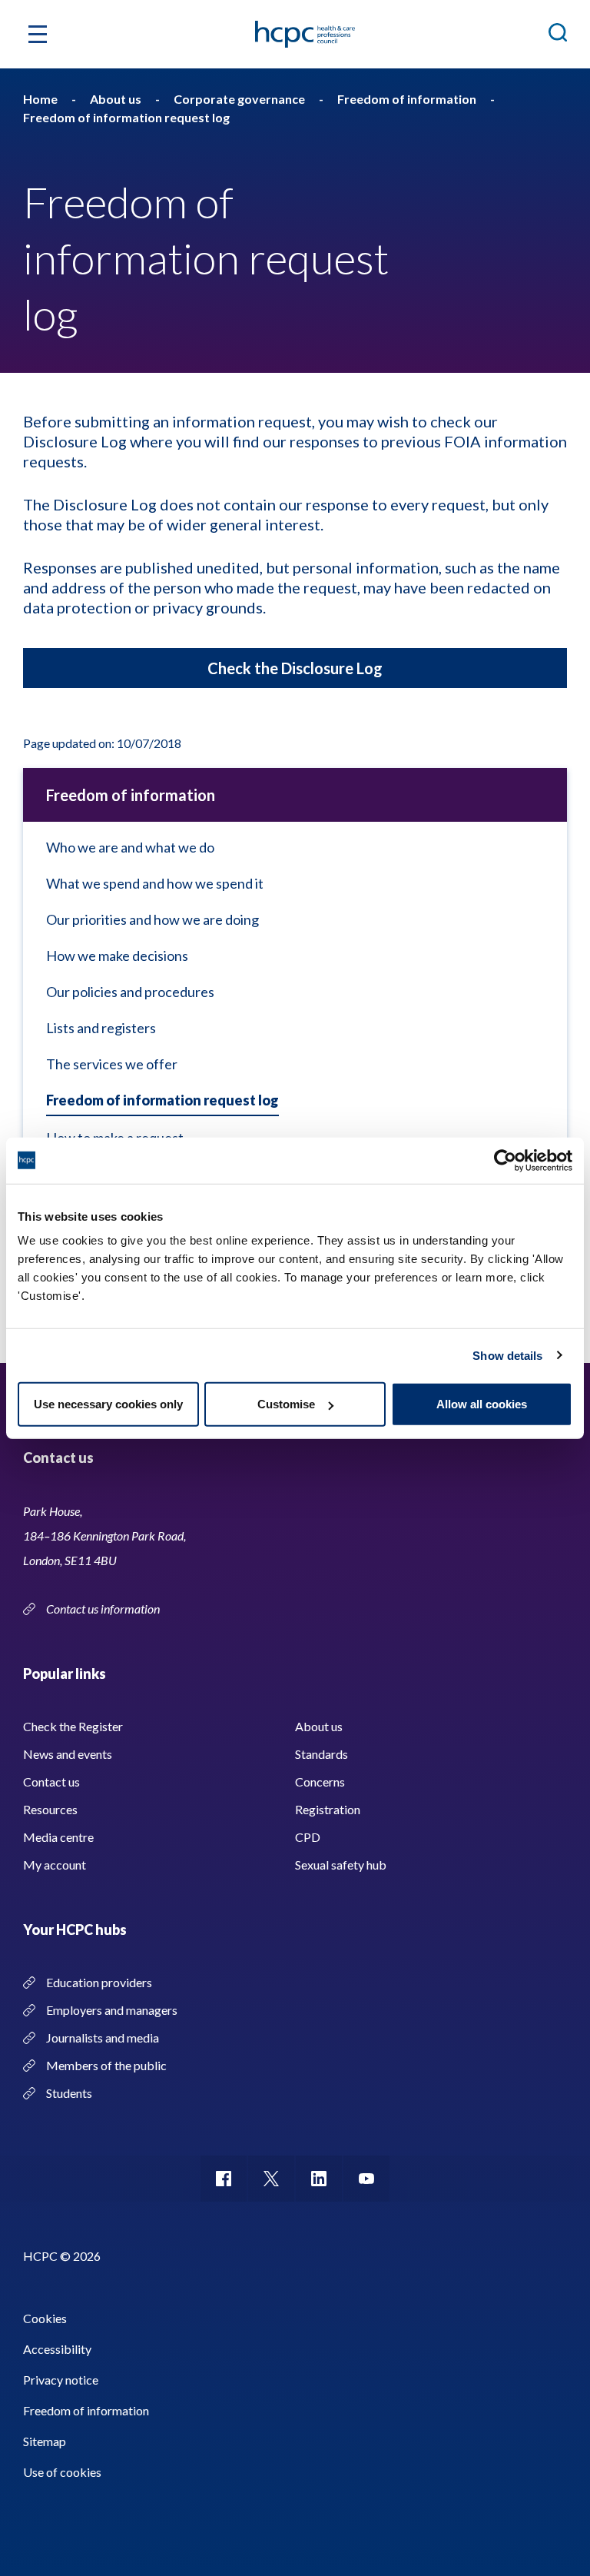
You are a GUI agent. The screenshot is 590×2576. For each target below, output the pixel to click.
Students (69, 2093)
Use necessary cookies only (108, 1404)
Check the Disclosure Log (295, 668)
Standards (322, 1754)
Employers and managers (112, 2010)
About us (319, 1726)
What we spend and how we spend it (155, 883)
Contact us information (104, 1609)
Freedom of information (131, 795)
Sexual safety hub (341, 1865)
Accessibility (57, 2349)
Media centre (58, 1837)
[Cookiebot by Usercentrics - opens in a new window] (505, 1160)
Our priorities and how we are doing (152, 919)
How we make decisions (117, 956)
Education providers (99, 1982)
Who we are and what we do (130, 847)
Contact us (51, 1782)
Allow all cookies (482, 1404)
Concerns (320, 1782)
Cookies (45, 2318)
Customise (286, 1404)
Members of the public (106, 2065)
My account (55, 1865)
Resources (50, 1809)
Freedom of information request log (162, 1100)
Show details (507, 1355)
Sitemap (45, 2441)
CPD (308, 1837)
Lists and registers (101, 1028)
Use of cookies (62, 2472)
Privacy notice (61, 2380)
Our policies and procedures (130, 992)
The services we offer (112, 1064)
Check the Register (73, 1726)
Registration (328, 1809)
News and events (68, 1754)
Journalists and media (103, 2038)
